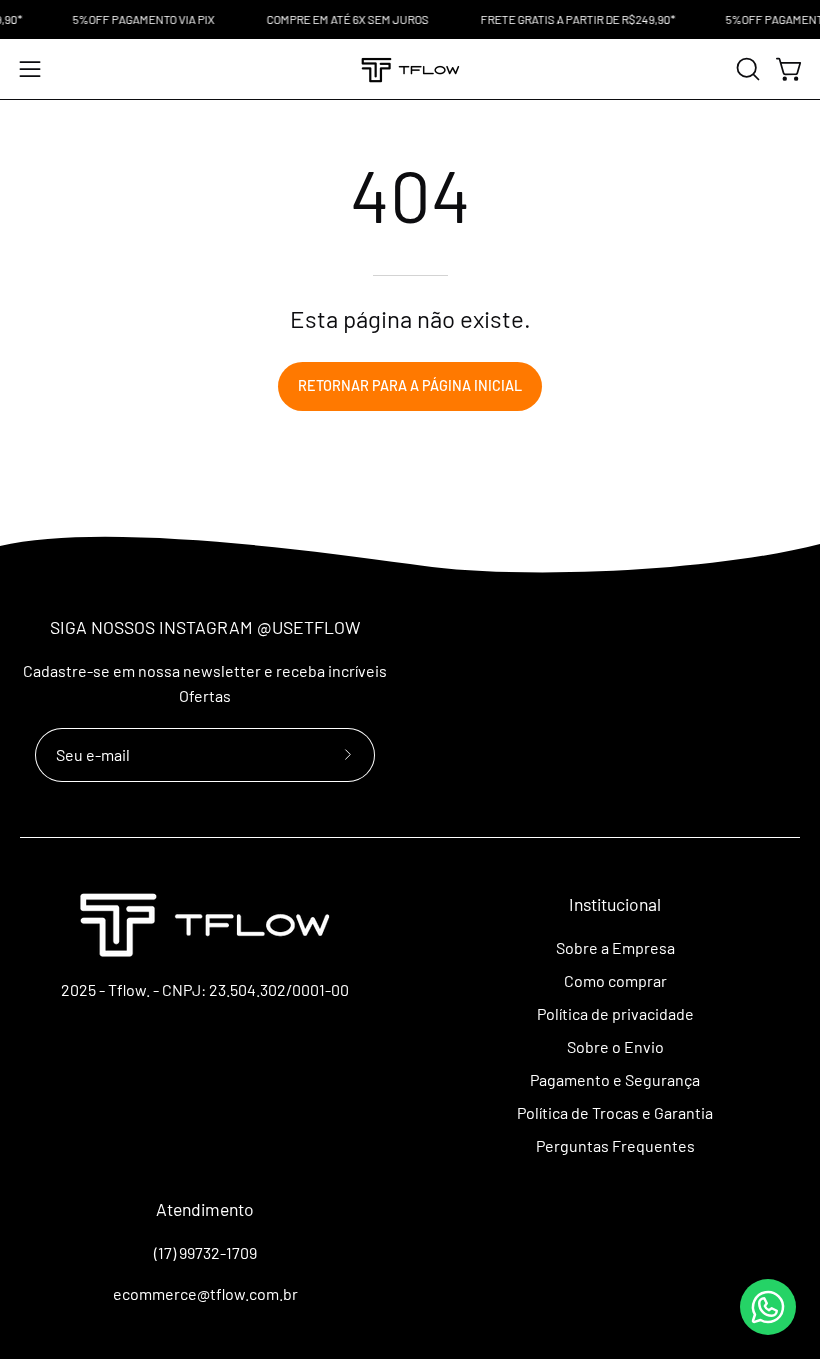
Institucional (615, 904)
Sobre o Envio (615, 1046)
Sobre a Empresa (615, 947)
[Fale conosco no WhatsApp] (768, 1307)
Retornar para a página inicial (410, 385)
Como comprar (615, 980)
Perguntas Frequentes (615, 1145)
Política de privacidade (615, 1013)
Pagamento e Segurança (615, 1079)
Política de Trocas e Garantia (615, 1112)
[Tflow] (410, 69)
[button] (746, 69)
